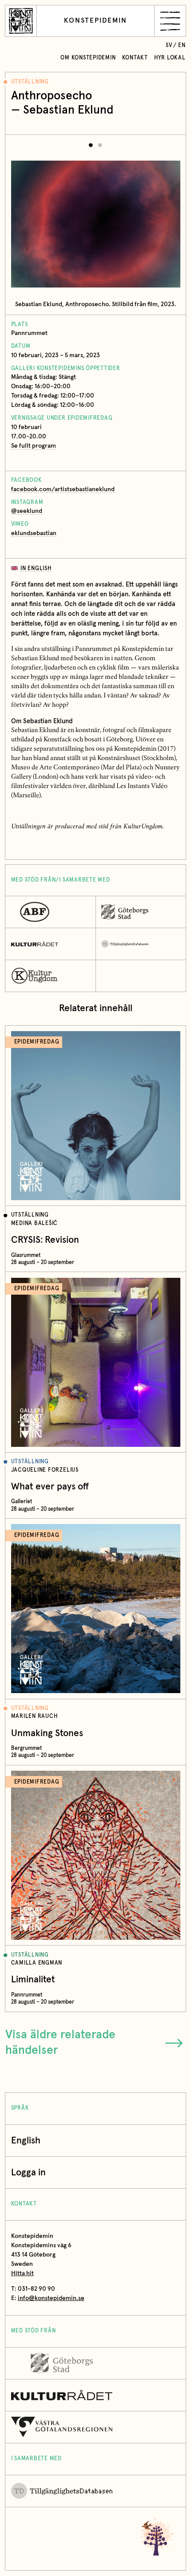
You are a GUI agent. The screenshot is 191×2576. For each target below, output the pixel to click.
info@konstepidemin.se (51, 2298)
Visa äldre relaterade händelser (60, 2043)
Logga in (28, 2172)
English (26, 2141)
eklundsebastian (34, 533)
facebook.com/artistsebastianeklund (63, 489)
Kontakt (135, 58)
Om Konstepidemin (88, 58)
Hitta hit (22, 2273)
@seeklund (27, 511)
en (182, 45)
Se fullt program (34, 446)
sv (169, 45)
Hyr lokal (170, 58)
